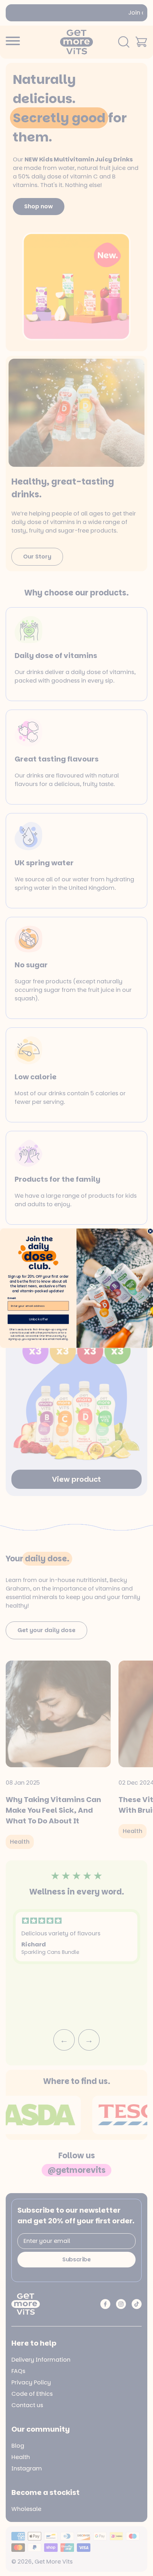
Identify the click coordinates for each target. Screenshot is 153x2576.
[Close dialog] (150, 1231)
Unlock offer (38, 1319)
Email (12, 1298)
